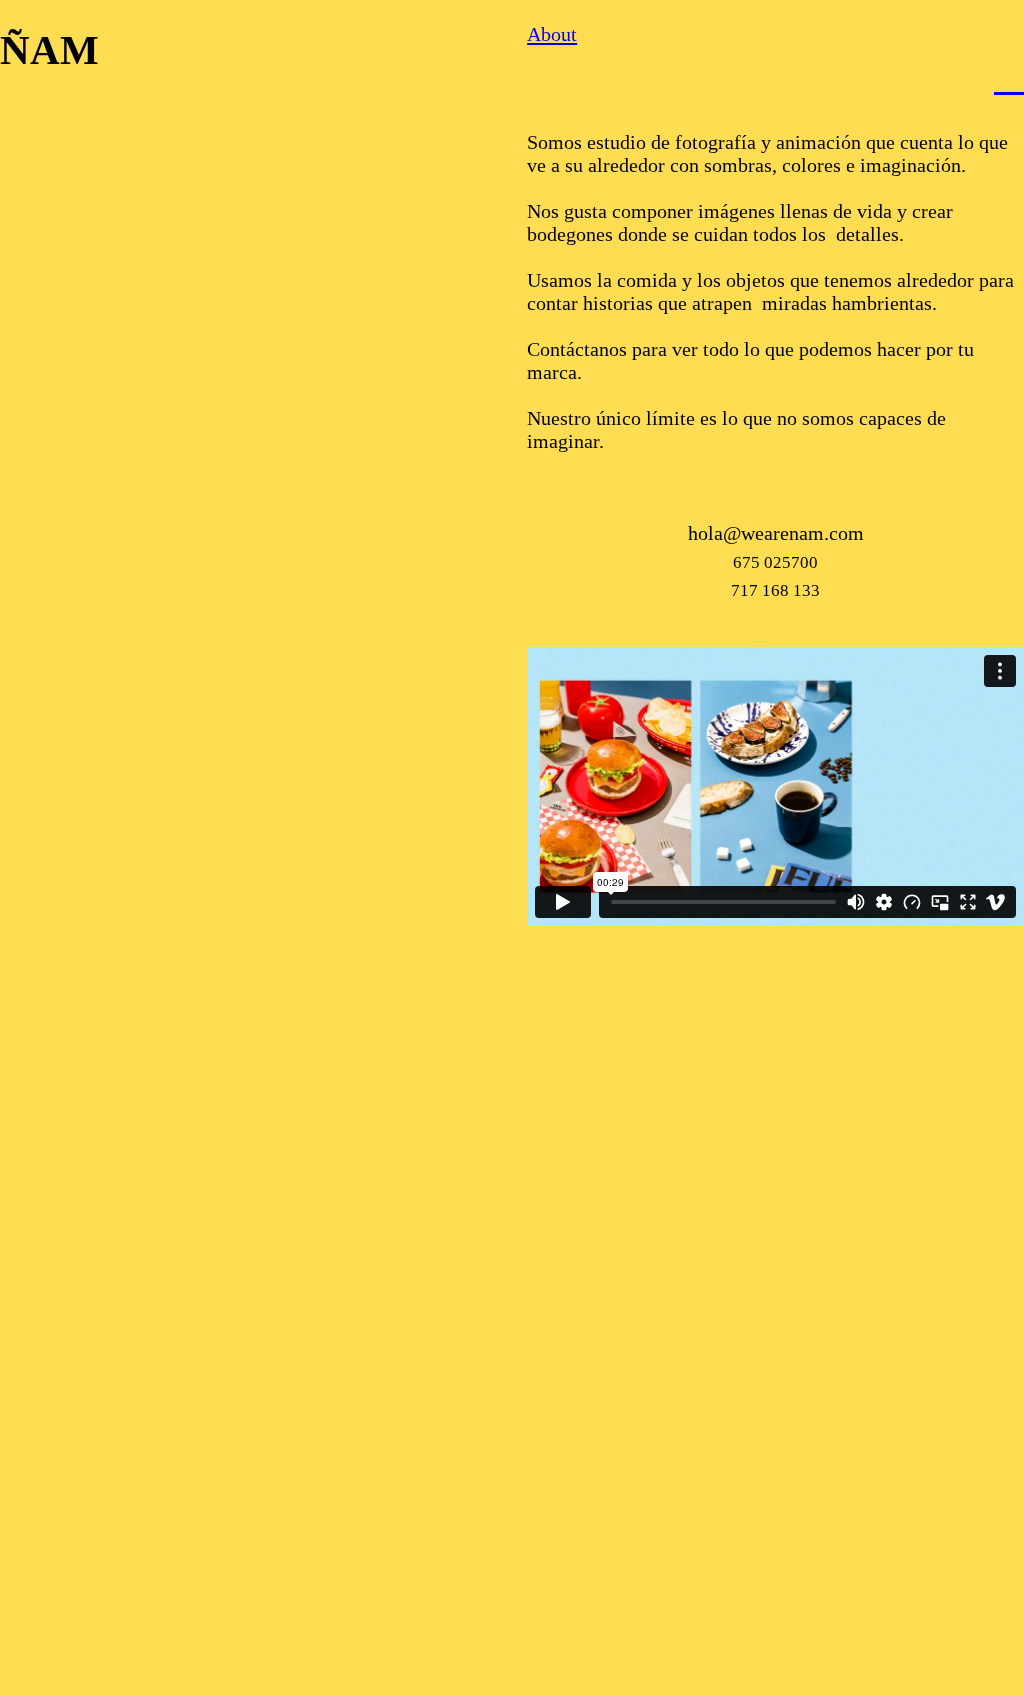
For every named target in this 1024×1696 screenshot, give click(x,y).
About (552, 34)
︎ (1009, 77)
